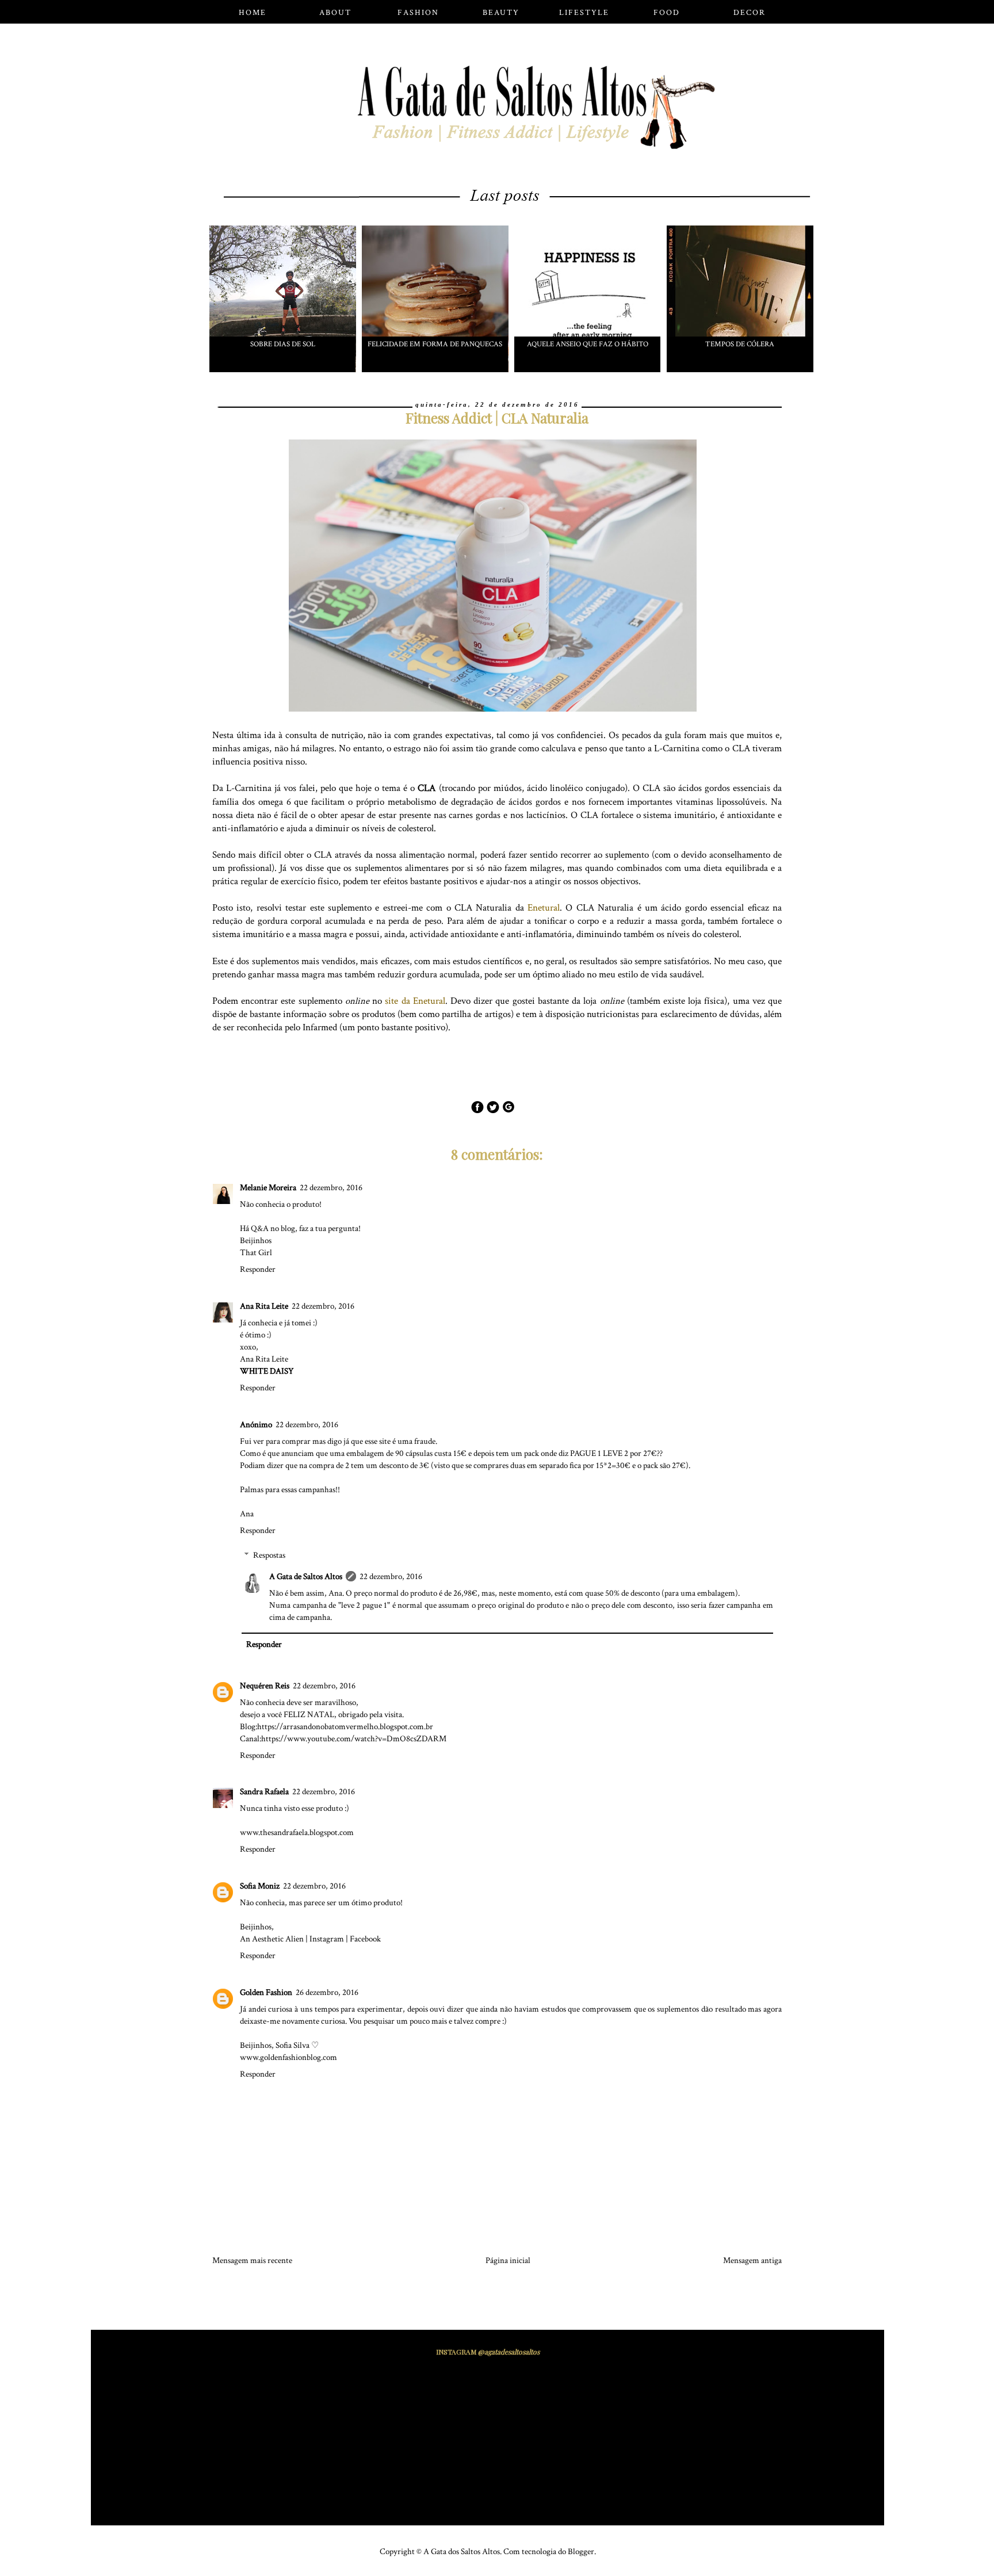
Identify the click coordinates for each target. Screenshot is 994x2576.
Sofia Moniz (260, 1886)
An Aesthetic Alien (272, 1939)
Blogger (581, 2552)
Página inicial (508, 2260)
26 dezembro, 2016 (327, 1992)
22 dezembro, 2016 (331, 1188)
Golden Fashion (266, 1992)
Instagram (327, 1939)
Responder (258, 1269)
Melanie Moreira (268, 1188)
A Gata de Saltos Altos (306, 1576)
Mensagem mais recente (252, 2260)
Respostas (269, 1555)
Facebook (365, 1939)
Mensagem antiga (752, 2260)
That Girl (256, 1253)
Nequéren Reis (265, 1686)
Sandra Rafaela (264, 1792)
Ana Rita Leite (264, 1306)
